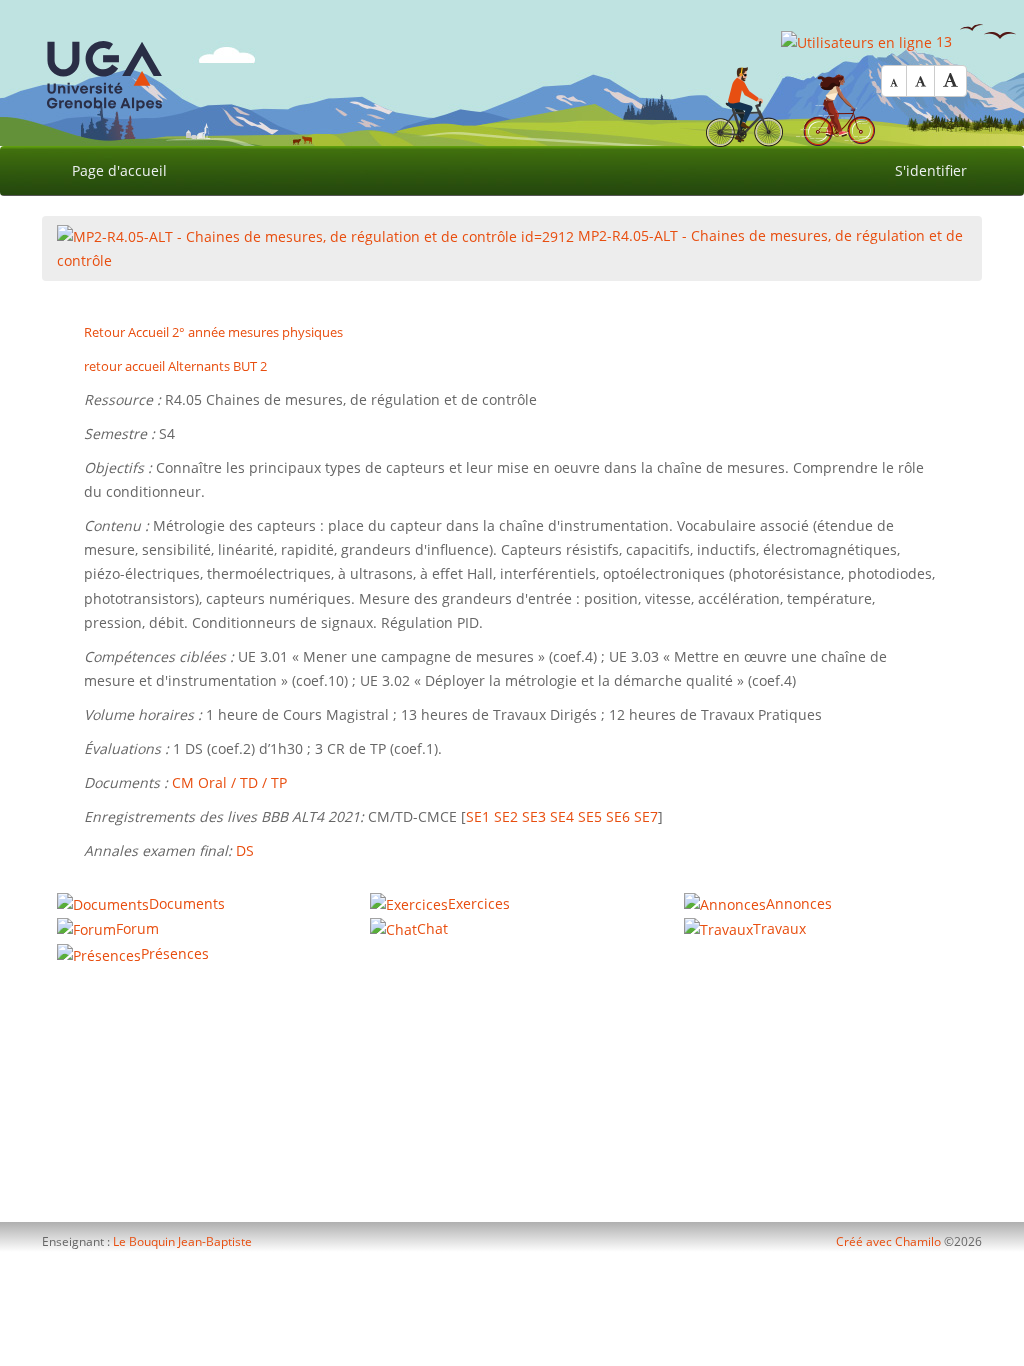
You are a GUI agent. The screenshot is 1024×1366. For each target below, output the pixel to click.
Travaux (779, 928)
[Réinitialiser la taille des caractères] (920, 81)
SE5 (590, 816)
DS (245, 850)
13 (942, 41)
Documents (187, 903)
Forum (137, 928)
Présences (175, 953)
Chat (432, 928)
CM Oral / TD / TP (229, 782)
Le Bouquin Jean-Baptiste (182, 1241)
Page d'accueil (119, 170)
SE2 (506, 816)
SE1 (478, 816)
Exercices (479, 903)
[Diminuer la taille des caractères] (894, 81)
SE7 (646, 816)
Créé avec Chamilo (890, 1241)
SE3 (534, 816)
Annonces (799, 903)
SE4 (562, 816)
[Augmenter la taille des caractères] (950, 81)
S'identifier (931, 170)
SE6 (618, 816)
